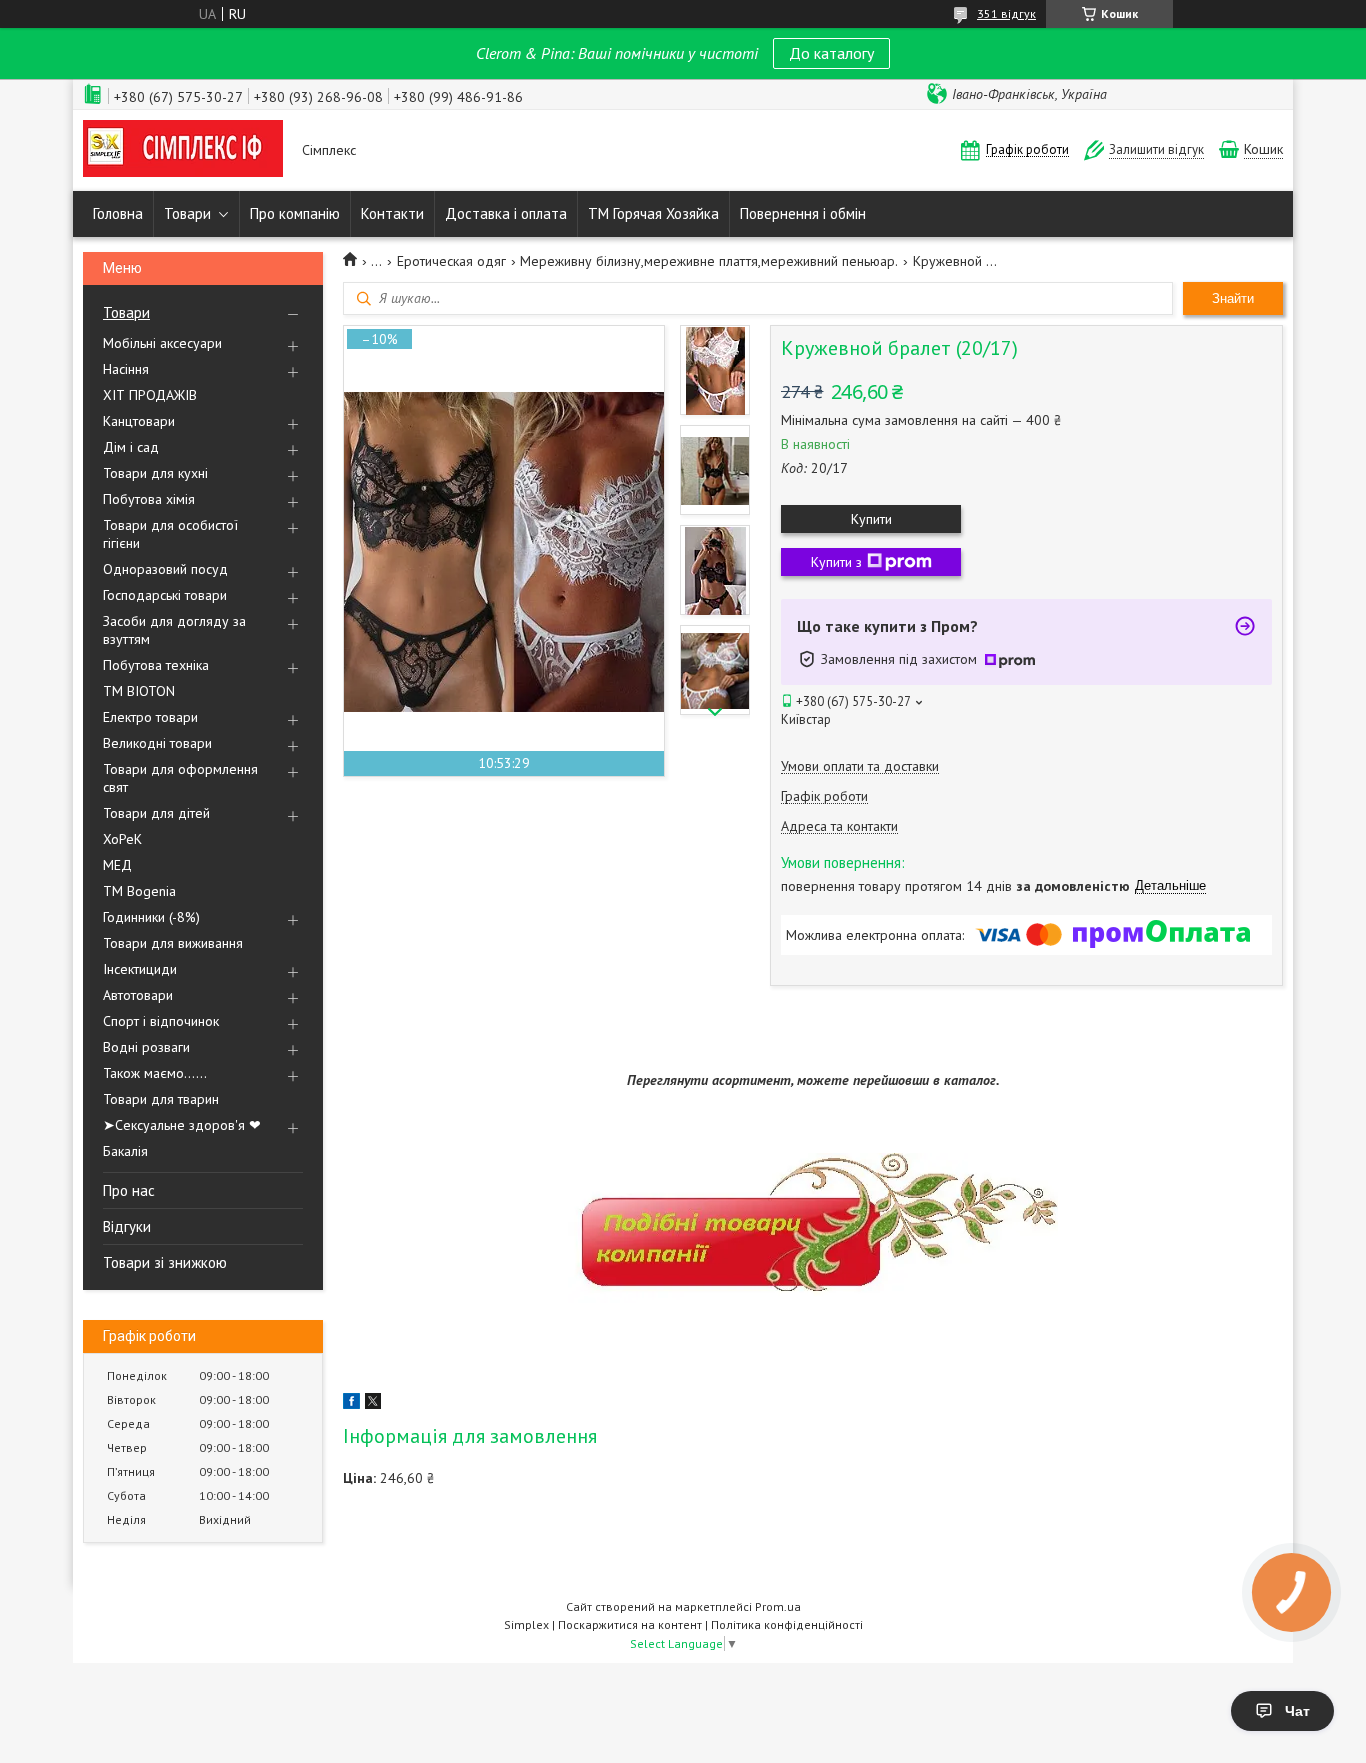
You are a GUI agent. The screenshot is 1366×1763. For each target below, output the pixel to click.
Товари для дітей (156, 813)
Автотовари (138, 995)
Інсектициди (140, 969)
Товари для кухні (155, 473)
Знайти (1233, 298)
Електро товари (150, 717)
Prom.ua (778, 1606)
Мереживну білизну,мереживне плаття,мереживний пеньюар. (709, 261)
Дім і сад (131, 447)
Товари (187, 213)
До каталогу (831, 53)
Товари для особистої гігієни (170, 534)
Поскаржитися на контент (630, 1624)
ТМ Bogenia (139, 891)
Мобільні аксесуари (162, 343)
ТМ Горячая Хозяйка (653, 213)
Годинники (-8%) (151, 917)
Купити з (836, 562)
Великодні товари (157, 743)
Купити (871, 519)
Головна (118, 213)
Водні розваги (146, 1047)
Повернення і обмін (803, 213)
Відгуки (127, 1226)
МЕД (117, 865)
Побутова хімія (149, 499)
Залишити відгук (1156, 149)
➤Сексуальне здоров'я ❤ (182, 1125)
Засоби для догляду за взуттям (174, 630)
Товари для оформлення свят (180, 778)
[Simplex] (183, 150)
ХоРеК (122, 839)
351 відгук (1006, 13)
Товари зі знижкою (165, 1262)
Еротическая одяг (451, 261)
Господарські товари (165, 595)
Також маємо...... (155, 1073)
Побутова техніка (156, 665)
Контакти (392, 213)
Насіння (126, 369)
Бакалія (125, 1151)
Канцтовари (139, 421)
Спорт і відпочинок (161, 1021)
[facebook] (351, 1404)
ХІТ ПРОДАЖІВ (150, 395)
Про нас (129, 1190)
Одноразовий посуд (165, 569)
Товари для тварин (161, 1099)
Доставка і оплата (506, 213)
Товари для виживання (173, 943)
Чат (1297, 1711)
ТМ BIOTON (139, 691)
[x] (373, 1404)
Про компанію (295, 213)
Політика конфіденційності (787, 1624)
